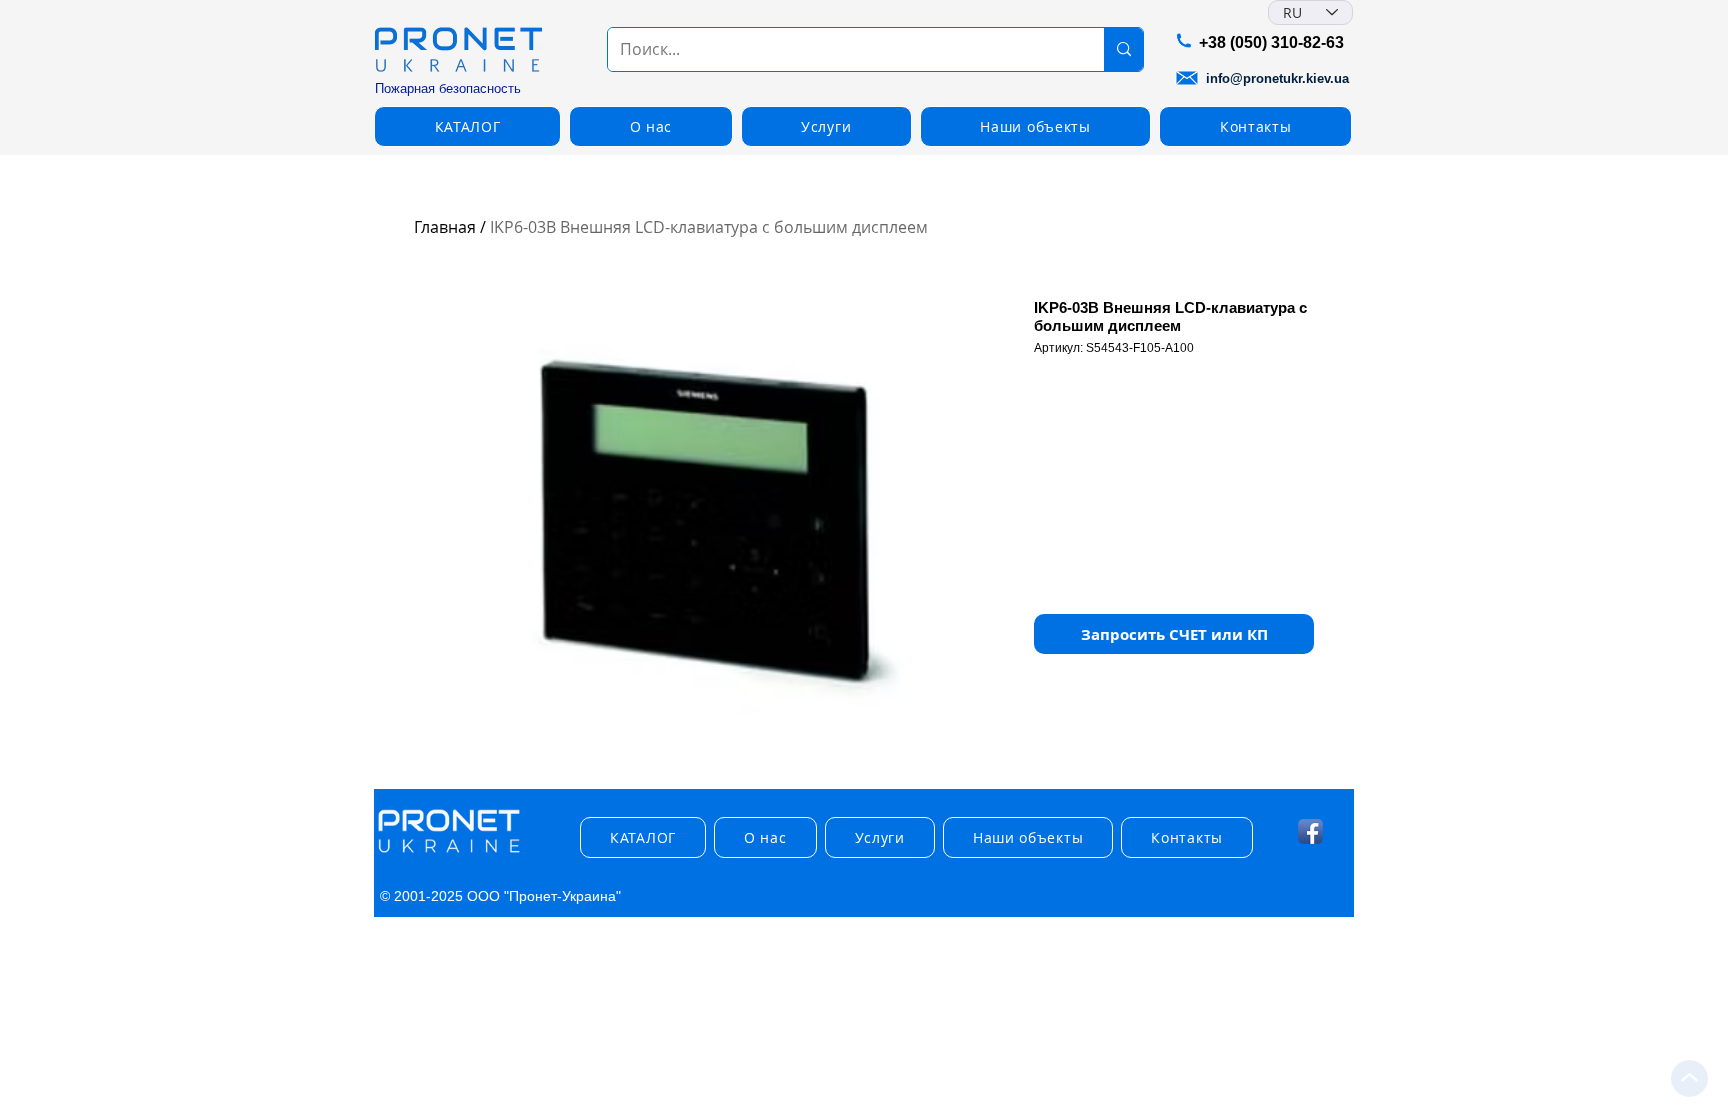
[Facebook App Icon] (1310, 831)
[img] (449, 853)
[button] (467, 126)
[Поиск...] (1123, 49)
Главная (445, 227)
